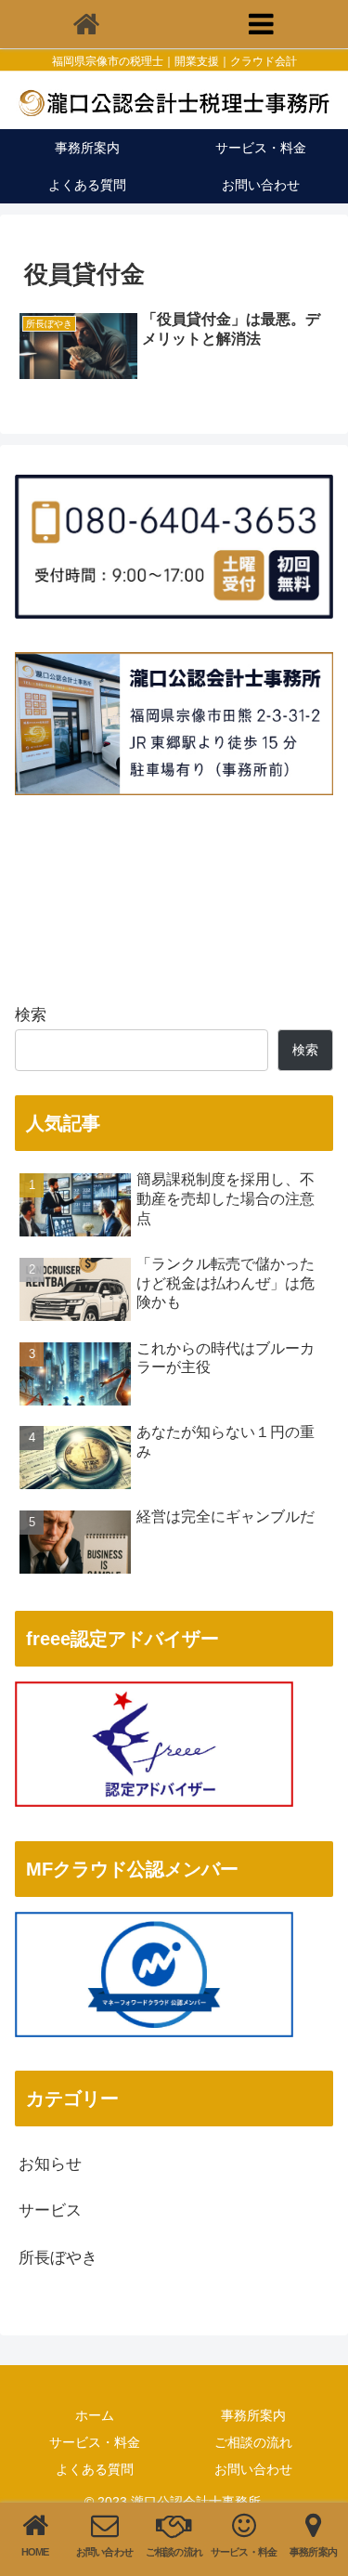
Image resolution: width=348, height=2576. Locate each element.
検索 (31, 1015)
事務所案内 (253, 2415)
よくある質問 (95, 2469)
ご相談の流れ (253, 2442)
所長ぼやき (58, 2258)
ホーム (95, 2415)
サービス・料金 (95, 2442)
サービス (50, 2210)
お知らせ (50, 2164)
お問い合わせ (253, 2469)
